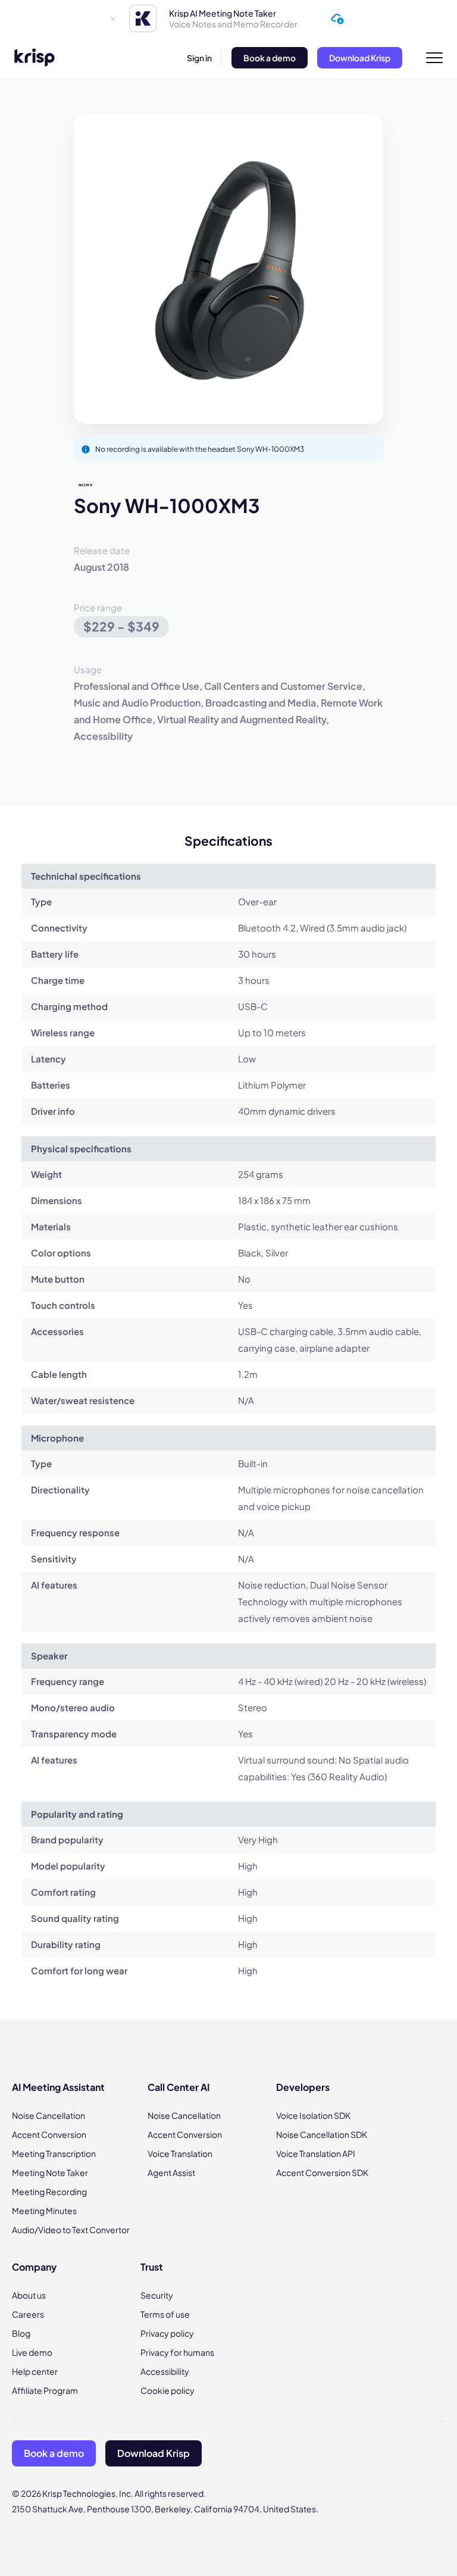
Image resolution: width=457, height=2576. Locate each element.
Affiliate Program (45, 2390)
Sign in (199, 58)
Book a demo (270, 58)
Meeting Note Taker (50, 2172)
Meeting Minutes (44, 2211)
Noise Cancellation (48, 2115)
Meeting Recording (49, 2192)
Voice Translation (180, 2153)
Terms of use (165, 2314)
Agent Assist (171, 2172)
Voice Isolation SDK (313, 2115)
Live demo (32, 2352)
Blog (21, 2333)
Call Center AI (179, 2087)
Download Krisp (360, 58)
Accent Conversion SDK (322, 2172)
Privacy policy (167, 2333)
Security (157, 2295)
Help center (35, 2371)
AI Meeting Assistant (58, 2087)
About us (29, 2295)
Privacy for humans (177, 2352)
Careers (28, 2314)
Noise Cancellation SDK (322, 2134)
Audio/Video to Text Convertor (71, 2230)
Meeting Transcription (54, 2153)
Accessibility (165, 2371)
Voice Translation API (316, 2153)
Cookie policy (168, 2390)
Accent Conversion (49, 2134)
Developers (303, 2087)
